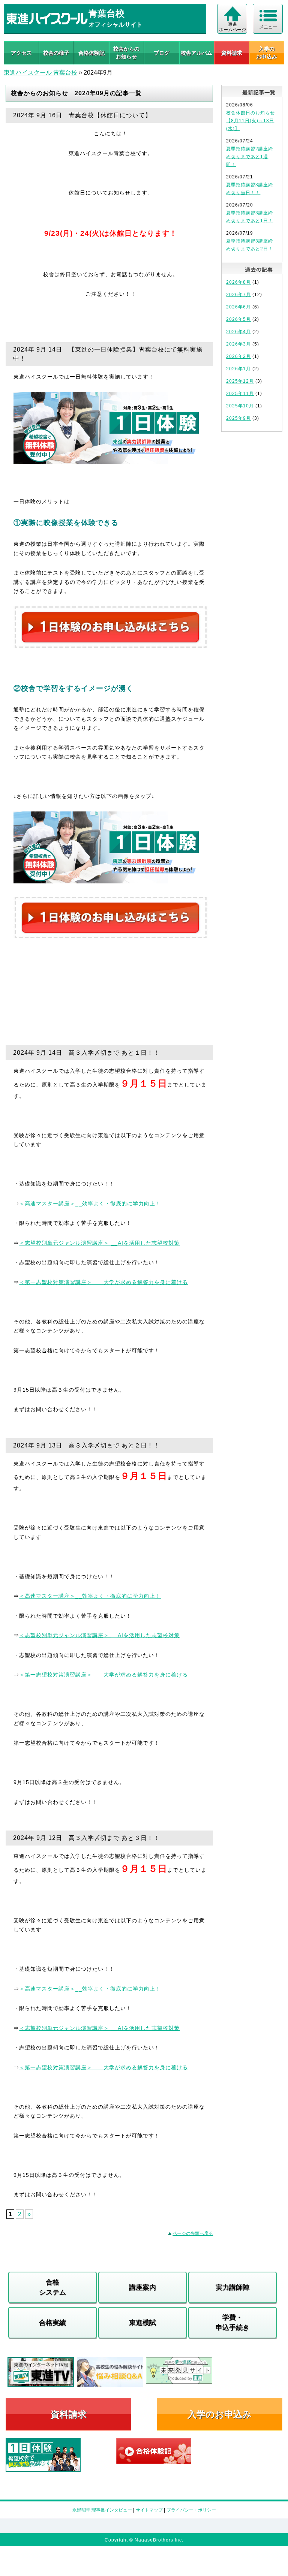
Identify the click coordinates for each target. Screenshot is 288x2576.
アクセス (21, 53)
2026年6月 (238, 307)
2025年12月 (240, 381)
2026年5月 (238, 319)
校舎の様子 (56, 53)
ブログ (162, 53)
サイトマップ (149, 2510)
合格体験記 (91, 53)
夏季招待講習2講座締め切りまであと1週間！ (250, 157)
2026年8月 (238, 282)
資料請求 (232, 53)
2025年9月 (238, 418)
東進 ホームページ (232, 27)
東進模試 (142, 2323)
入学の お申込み (267, 53)
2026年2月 (238, 356)
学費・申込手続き (232, 2322)
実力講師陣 (232, 2287)
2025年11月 (240, 394)
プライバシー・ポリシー (191, 2510)
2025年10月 (240, 406)
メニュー (268, 27)
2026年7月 (238, 295)
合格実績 (52, 2323)
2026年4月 (238, 332)
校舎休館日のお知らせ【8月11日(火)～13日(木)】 (250, 121)
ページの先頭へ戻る (193, 2233)
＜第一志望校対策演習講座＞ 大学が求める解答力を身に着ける (103, 1282)
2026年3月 (238, 344)
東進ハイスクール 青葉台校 (40, 73)
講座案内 (142, 2287)
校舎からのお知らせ (126, 53)
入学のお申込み (220, 2414)
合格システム (52, 2287)
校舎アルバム (196, 53)
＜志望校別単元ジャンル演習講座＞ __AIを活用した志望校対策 (99, 1243)
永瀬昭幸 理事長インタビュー (102, 2510)
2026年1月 (238, 369)
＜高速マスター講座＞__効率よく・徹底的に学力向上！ (90, 1203)
